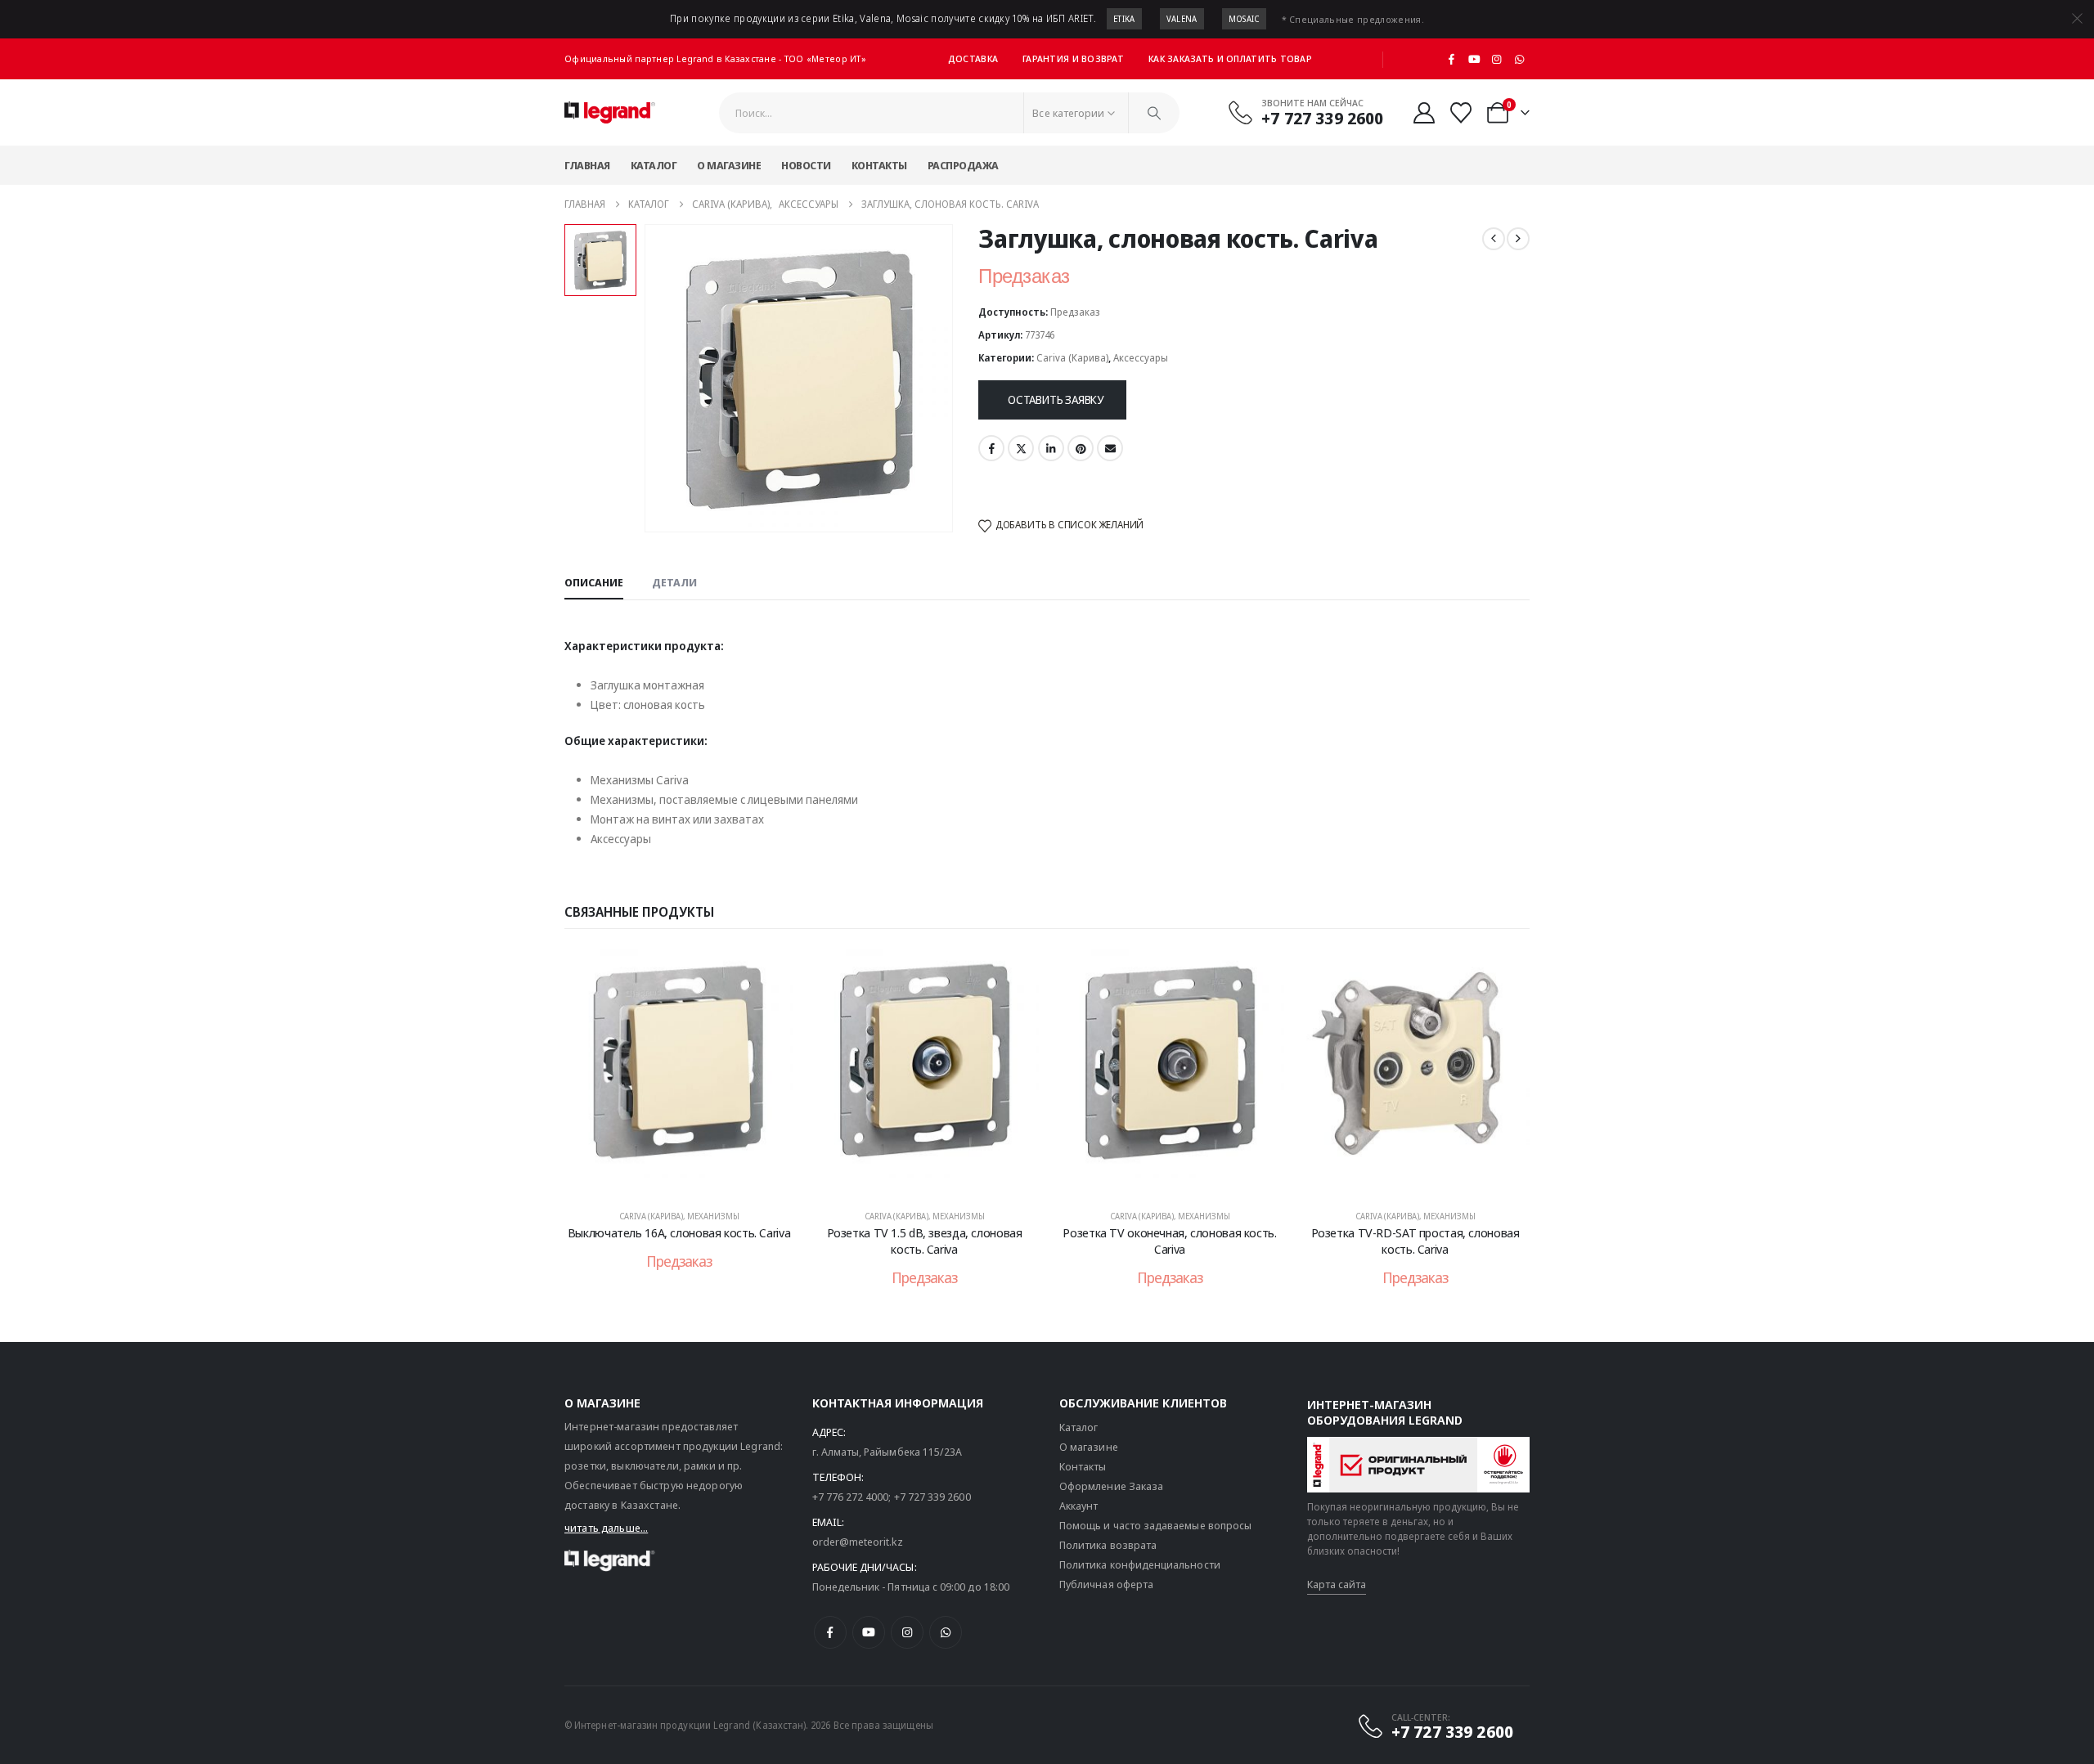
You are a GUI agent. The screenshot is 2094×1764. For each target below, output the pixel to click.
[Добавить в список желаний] (769, 973)
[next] (1518, 239)
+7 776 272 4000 (851, 1497)
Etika (1124, 19)
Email (1110, 448)
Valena (1182, 19)
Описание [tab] (594, 582)
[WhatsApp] (1519, 59)
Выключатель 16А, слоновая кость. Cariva (679, 1232)
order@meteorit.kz (858, 1542)
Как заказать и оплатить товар (1230, 58)
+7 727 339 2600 (932, 1497)
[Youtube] (1474, 59)
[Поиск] (1154, 113)
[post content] (679, 1071)
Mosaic (1244, 19)
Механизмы (713, 1216)
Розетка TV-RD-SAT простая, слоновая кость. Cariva (1415, 1241)
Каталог (654, 165)
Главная (587, 165)
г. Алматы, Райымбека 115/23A (887, 1452)
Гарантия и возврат (1073, 58)
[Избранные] (1461, 113)
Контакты (879, 165)
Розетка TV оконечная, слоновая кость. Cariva (1169, 1241)
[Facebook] (1452, 59)
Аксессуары (1141, 358)
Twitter (1021, 448)
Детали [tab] (674, 582)
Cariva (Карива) (1072, 358)
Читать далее (690, 1178)
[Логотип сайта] (610, 113)
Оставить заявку (1056, 399)
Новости (806, 165)
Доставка (973, 58)
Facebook (991, 448)
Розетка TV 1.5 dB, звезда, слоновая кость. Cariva (925, 1241)
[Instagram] (1497, 59)
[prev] (1494, 239)
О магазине (729, 165)
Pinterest (1081, 448)
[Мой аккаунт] (1424, 113)
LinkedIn (1051, 448)
